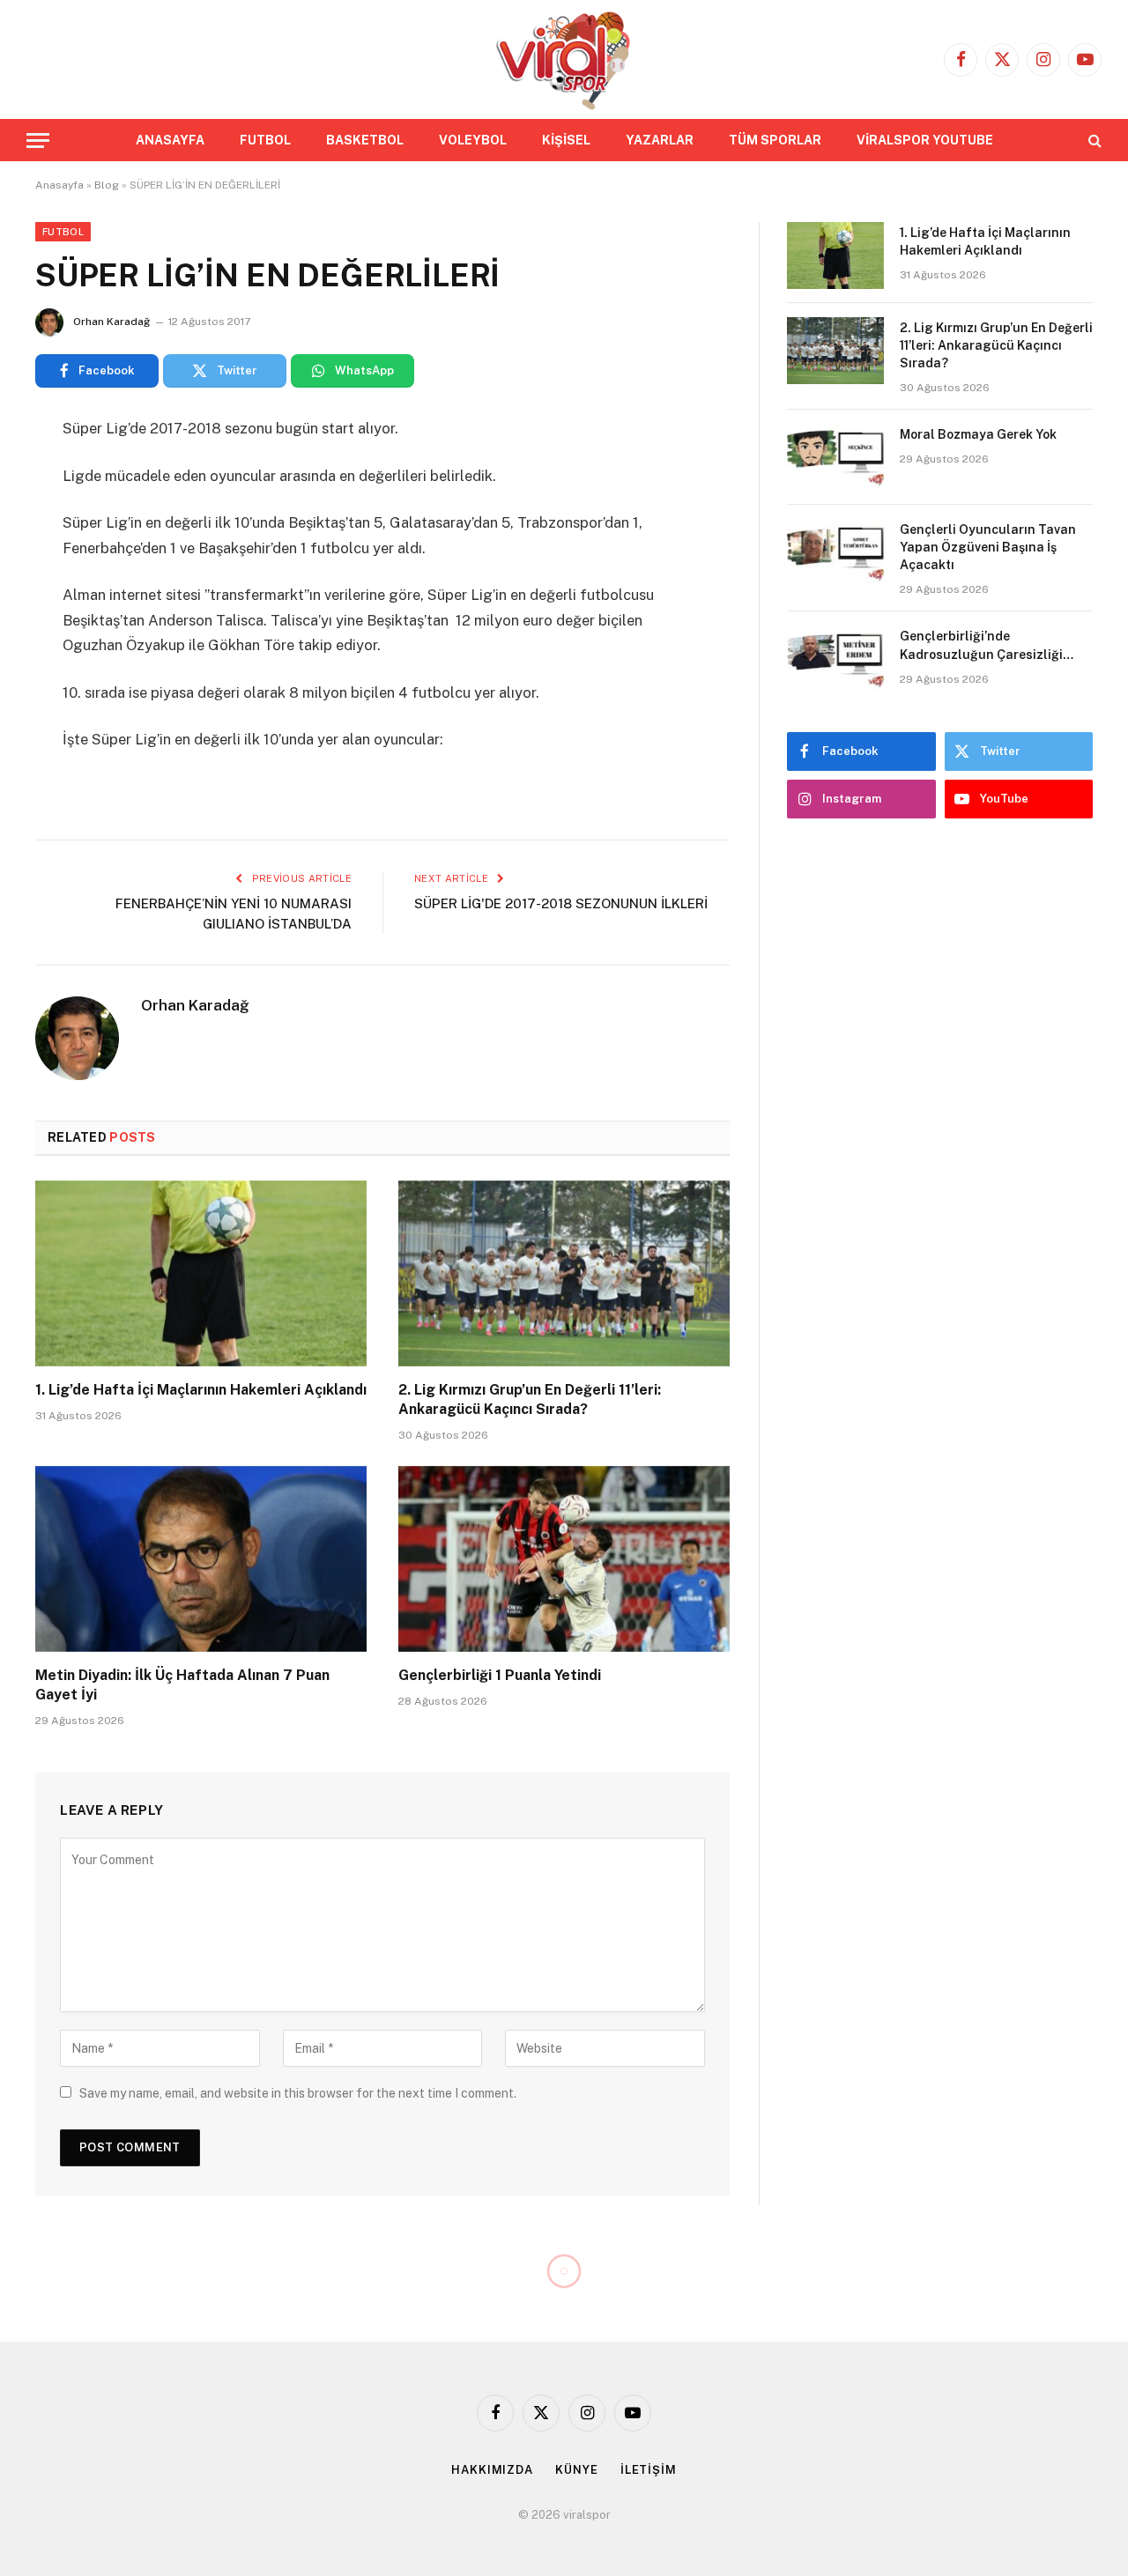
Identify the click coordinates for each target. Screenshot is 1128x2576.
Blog (107, 185)
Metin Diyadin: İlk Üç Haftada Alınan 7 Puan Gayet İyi (182, 1685)
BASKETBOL (365, 140)
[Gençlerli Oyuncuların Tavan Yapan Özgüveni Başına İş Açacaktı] (835, 552)
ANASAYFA (170, 140)
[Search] (1093, 141)
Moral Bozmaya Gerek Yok (978, 434)
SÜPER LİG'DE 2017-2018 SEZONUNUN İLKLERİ (561, 903)
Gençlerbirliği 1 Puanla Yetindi (500, 1675)
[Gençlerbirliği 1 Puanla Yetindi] (564, 1559)
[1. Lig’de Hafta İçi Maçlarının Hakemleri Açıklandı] (201, 1274)
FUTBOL (265, 140)
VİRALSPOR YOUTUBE (925, 140)
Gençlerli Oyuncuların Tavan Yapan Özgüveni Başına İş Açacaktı (988, 547)
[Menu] (38, 141)
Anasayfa (59, 185)
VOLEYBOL (473, 140)
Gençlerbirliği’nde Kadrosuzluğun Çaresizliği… (988, 645)
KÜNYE (577, 2470)
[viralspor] (564, 59)
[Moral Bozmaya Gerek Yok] (835, 457)
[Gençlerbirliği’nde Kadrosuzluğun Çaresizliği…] (835, 659)
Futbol (63, 232)
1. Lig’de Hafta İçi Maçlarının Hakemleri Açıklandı (201, 1390)
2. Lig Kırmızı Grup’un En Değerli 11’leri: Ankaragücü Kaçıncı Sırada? (530, 1399)
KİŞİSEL (566, 140)
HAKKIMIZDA (492, 2470)
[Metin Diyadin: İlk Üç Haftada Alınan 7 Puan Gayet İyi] (201, 1559)
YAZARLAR (660, 140)
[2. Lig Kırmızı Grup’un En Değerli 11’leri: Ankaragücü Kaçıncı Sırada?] (564, 1274)
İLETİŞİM (649, 2470)
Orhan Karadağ (111, 322)
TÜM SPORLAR (775, 140)
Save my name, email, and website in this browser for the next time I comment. (298, 2093)
